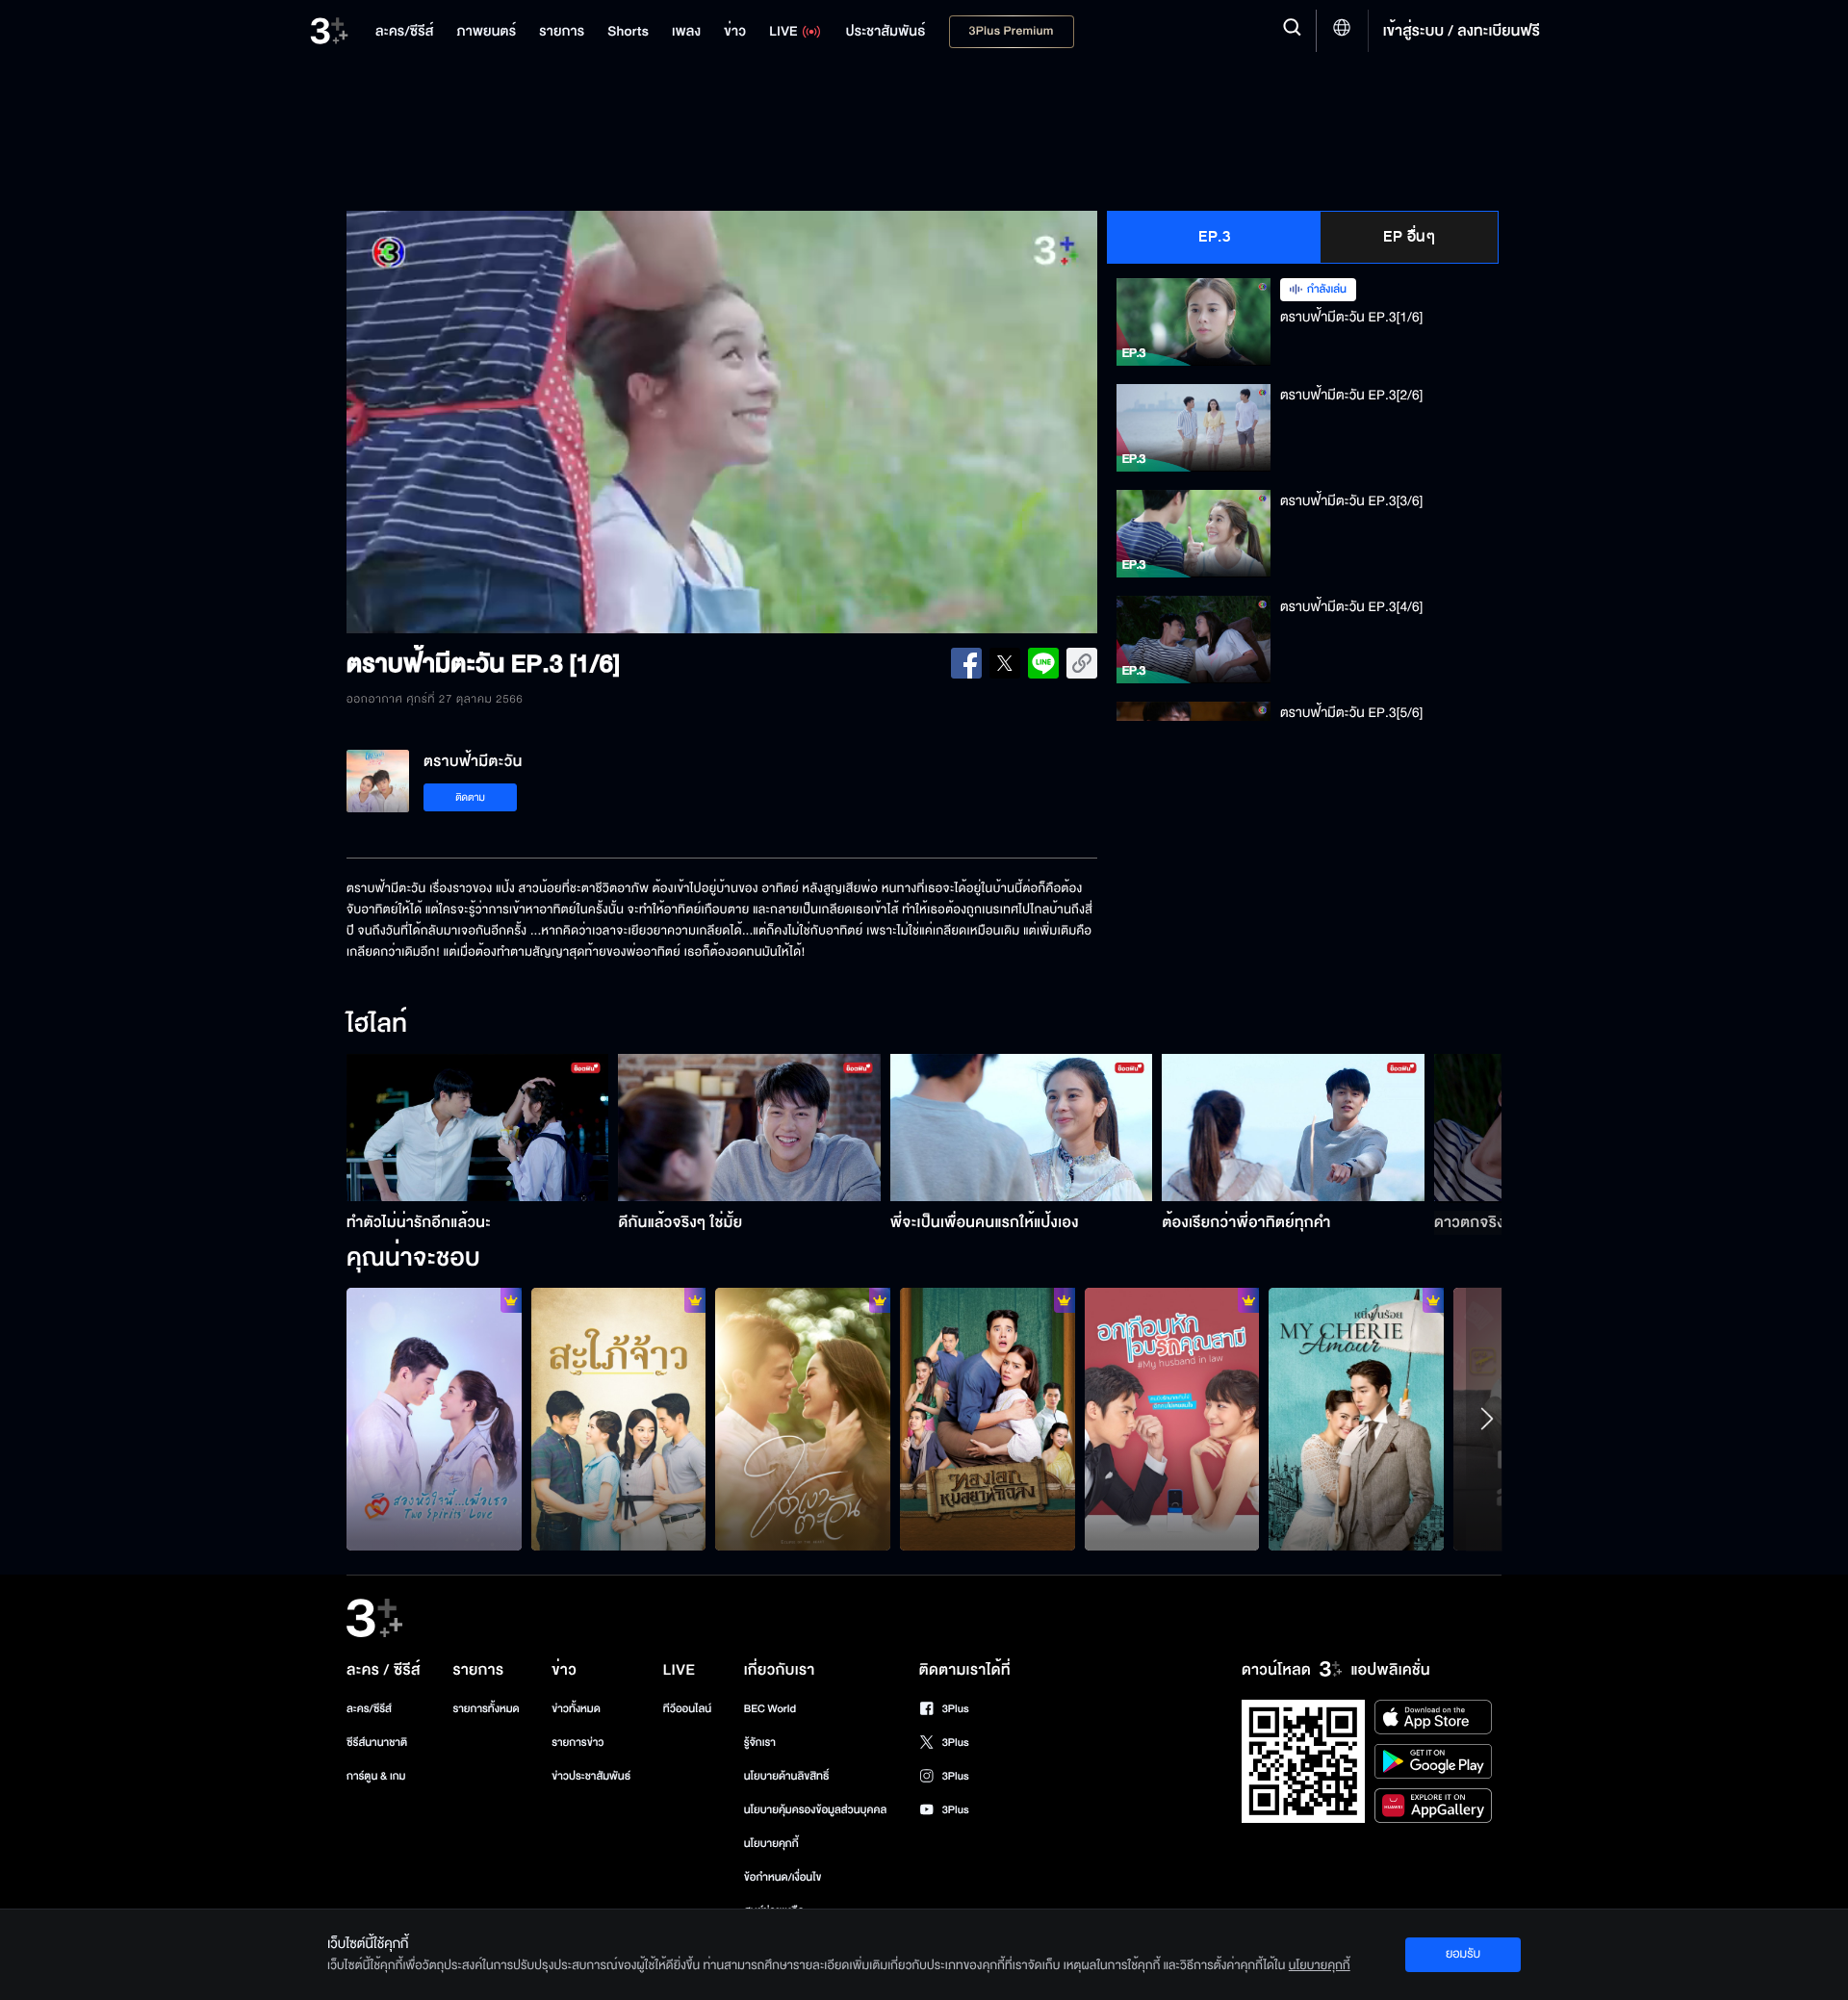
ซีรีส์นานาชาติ (377, 1743)
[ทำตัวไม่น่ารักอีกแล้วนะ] (478, 1128)
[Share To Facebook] (966, 663)
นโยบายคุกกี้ (771, 1844)
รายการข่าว (577, 1743)
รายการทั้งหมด (486, 1709)
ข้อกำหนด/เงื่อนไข (783, 1877)
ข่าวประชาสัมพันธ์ (591, 1776)
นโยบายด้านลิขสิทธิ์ (787, 1776)
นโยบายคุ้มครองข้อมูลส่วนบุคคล (816, 1810)
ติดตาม (470, 797)
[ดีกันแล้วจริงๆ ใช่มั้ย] (749, 1128)
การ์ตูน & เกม (376, 1776)
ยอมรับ (1463, 1954)
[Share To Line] (1043, 663)
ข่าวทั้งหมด (576, 1709)
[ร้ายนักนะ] (988, 1419)
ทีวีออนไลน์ (687, 1709)
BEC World (770, 1709)
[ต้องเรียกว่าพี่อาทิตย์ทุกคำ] (1293, 1128)
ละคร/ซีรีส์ (369, 1709)
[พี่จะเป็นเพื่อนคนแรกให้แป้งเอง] (1022, 1128)
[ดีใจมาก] (1172, 1419)
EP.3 (1214, 237)
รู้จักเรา (760, 1743)
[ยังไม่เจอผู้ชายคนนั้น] (1356, 1419)
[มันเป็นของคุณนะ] (803, 1419)
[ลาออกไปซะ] (434, 1419)
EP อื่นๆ (1409, 237)
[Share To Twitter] (1005, 663)
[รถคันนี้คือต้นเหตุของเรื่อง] (619, 1419)
